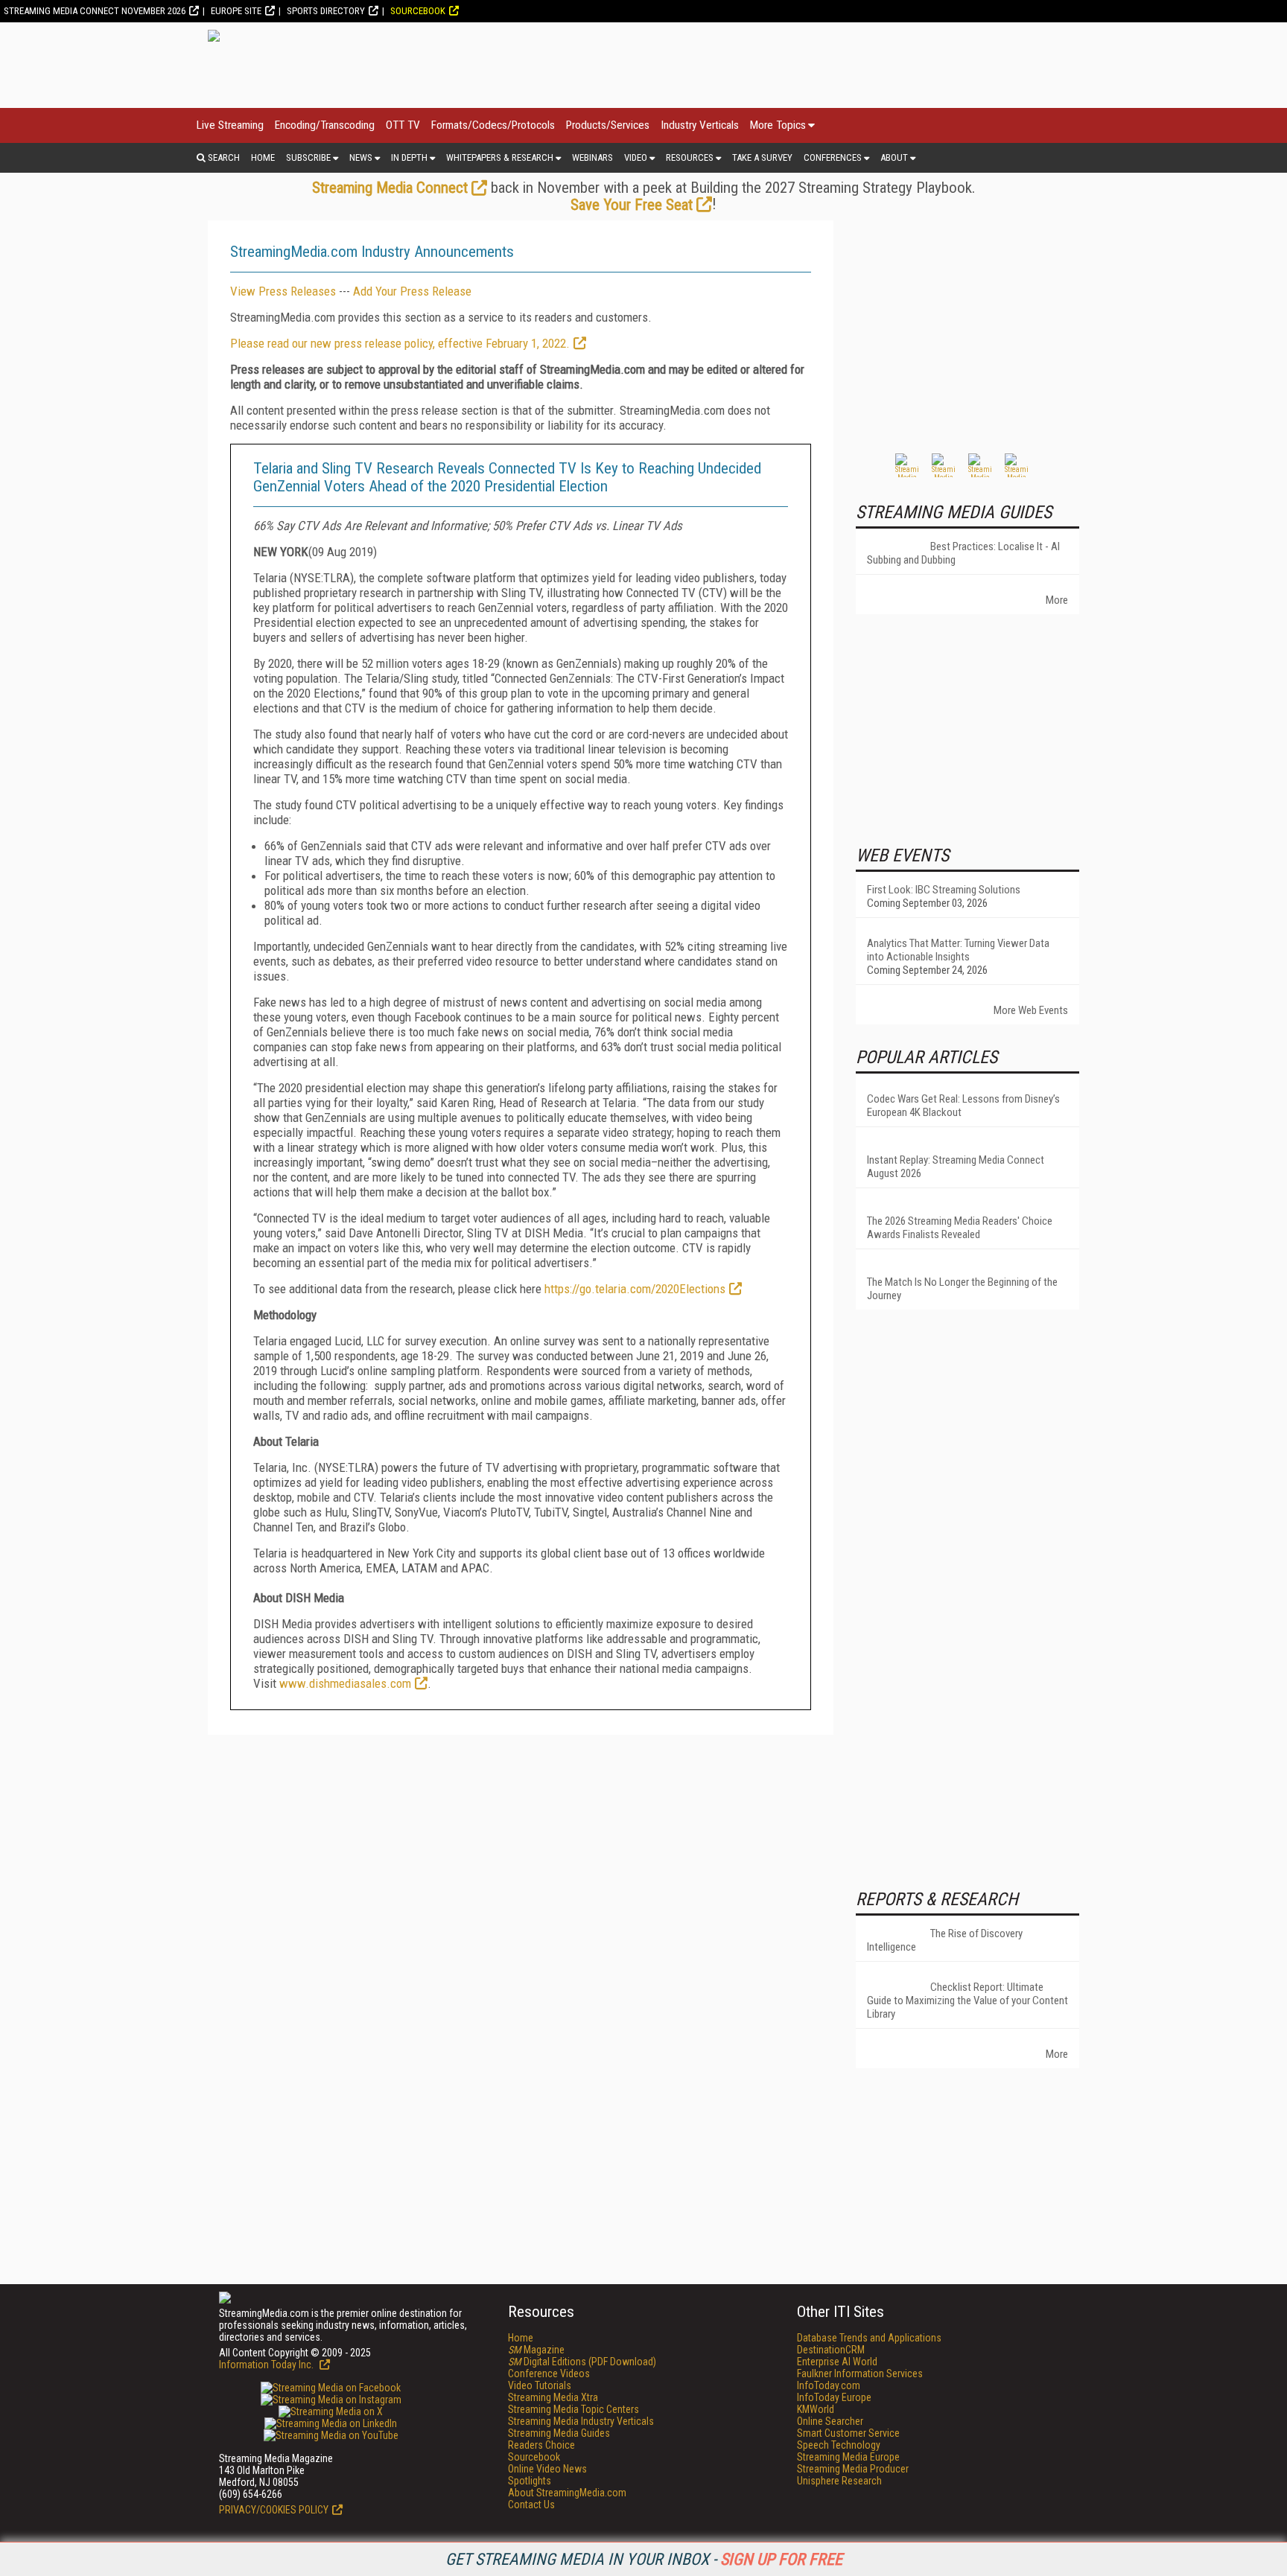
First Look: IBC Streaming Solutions (944, 890)
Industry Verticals (700, 125)
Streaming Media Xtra (553, 2397)
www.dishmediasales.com (345, 1683)
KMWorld (816, 2409)
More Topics (778, 125)
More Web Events (1031, 1010)
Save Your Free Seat (632, 205)
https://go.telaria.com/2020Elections (635, 1289)
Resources (690, 157)
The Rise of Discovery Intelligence (945, 1940)
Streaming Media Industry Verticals (581, 2421)
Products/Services (608, 125)
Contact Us (531, 2505)
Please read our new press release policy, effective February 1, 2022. (400, 343)
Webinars (592, 157)
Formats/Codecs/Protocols (493, 125)
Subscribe (308, 157)
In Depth (409, 157)
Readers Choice (541, 2445)
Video (636, 157)
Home (263, 157)
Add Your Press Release (412, 291)
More (1057, 600)
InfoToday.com (829, 2385)
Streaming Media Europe (848, 2457)
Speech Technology (839, 2445)
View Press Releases (283, 291)
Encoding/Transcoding (325, 125)
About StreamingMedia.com (567, 2493)
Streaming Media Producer (853, 2469)
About (894, 157)
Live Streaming (230, 125)
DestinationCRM (831, 2350)
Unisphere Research (839, 2481)
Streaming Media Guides (559, 2433)
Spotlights (530, 2481)
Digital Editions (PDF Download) (582, 2362)
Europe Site (236, 11)
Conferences (833, 157)
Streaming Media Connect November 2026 (95, 11)
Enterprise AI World (837, 2362)
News (361, 157)
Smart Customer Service (848, 2433)
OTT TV (403, 125)
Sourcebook (418, 11)
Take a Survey (762, 157)
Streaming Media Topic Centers (573, 2409)
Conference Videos (549, 2373)
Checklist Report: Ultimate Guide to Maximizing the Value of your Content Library (967, 2000)
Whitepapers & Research (500, 157)
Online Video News (547, 2469)
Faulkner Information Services (860, 2373)
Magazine (536, 2350)
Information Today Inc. (267, 2365)
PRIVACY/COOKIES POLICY (274, 2510)
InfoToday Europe (834, 2397)
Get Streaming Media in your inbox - (644, 2559)
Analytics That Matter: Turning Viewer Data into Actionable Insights (958, 950)
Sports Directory (326, 11)
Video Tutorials (540, 2385)
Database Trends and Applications (869, 2338)
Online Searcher (830, 2421)
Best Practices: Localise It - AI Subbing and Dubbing (963, 553)
